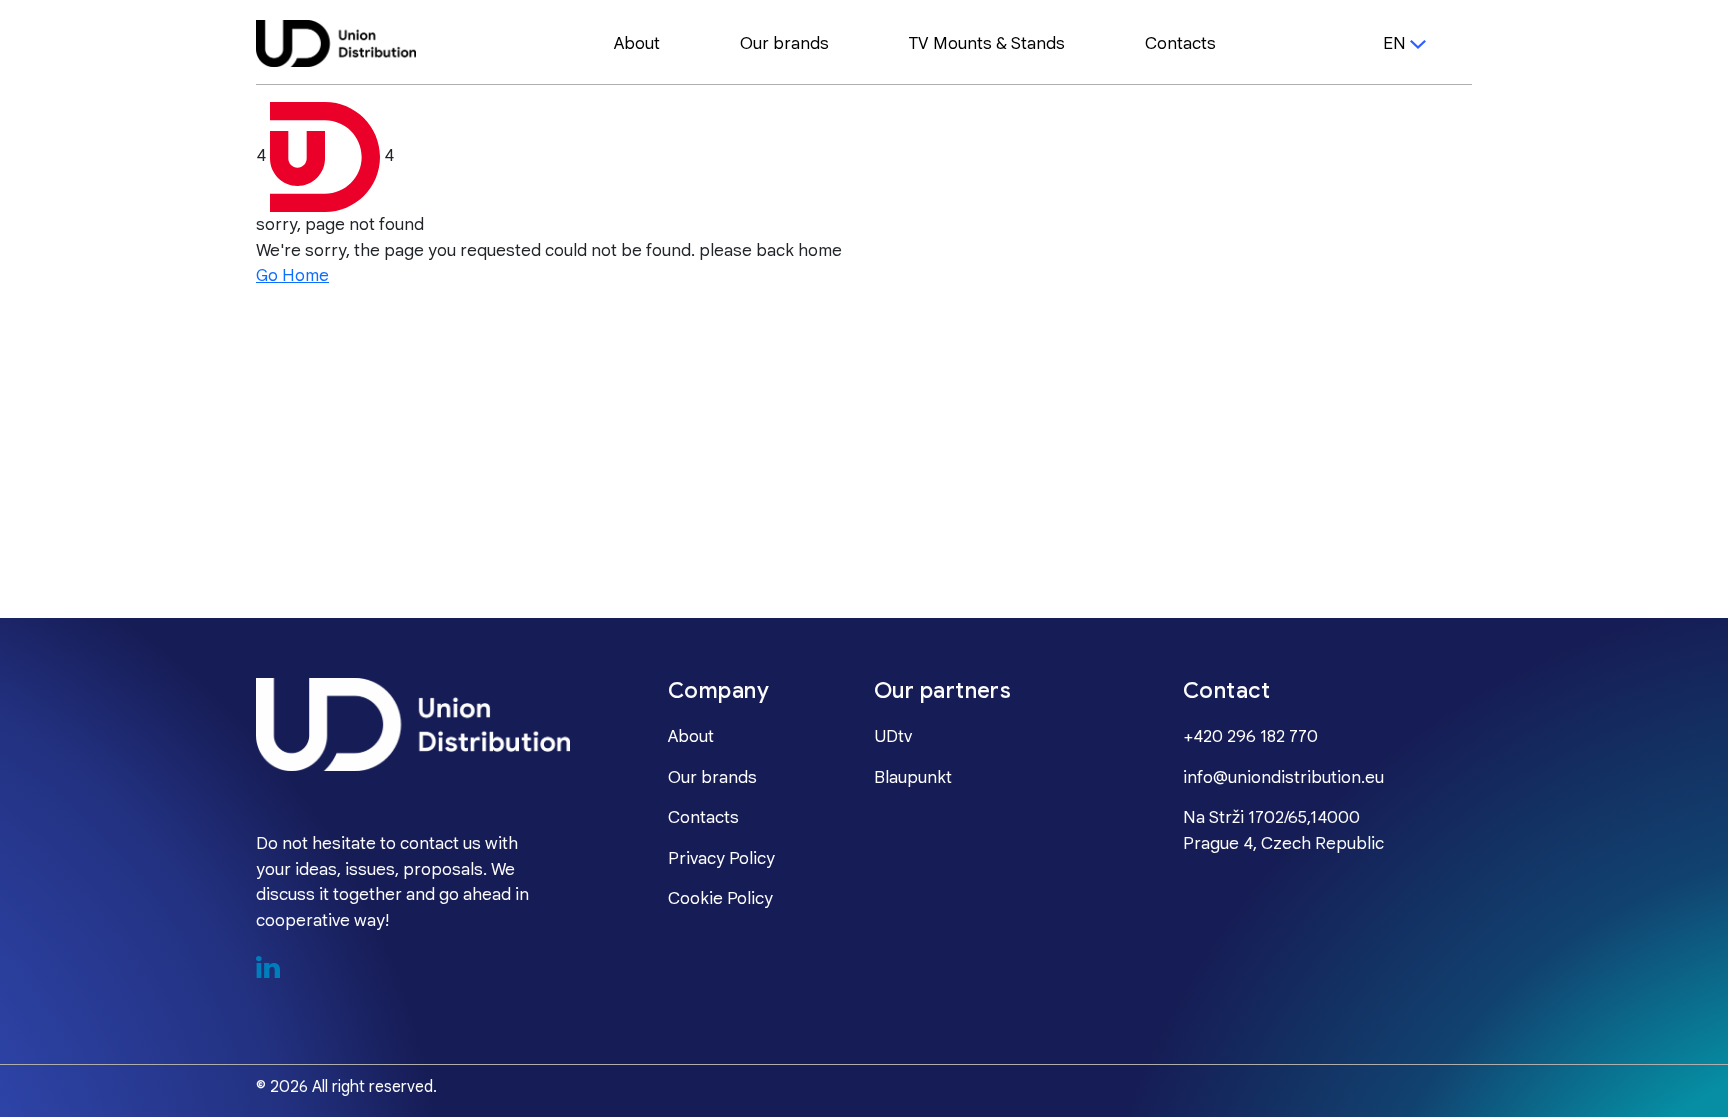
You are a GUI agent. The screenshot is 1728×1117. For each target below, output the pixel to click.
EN (1394, 44)
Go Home (292, 275)
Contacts (1180, 44)
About (637, 44)
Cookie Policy (720, 899)
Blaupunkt (913, 778)
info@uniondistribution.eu (1283, 778)
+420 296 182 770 (1250, 737)
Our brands (784, 44)
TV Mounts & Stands (987, 44)
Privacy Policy (721, 859)
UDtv (893, 737)
